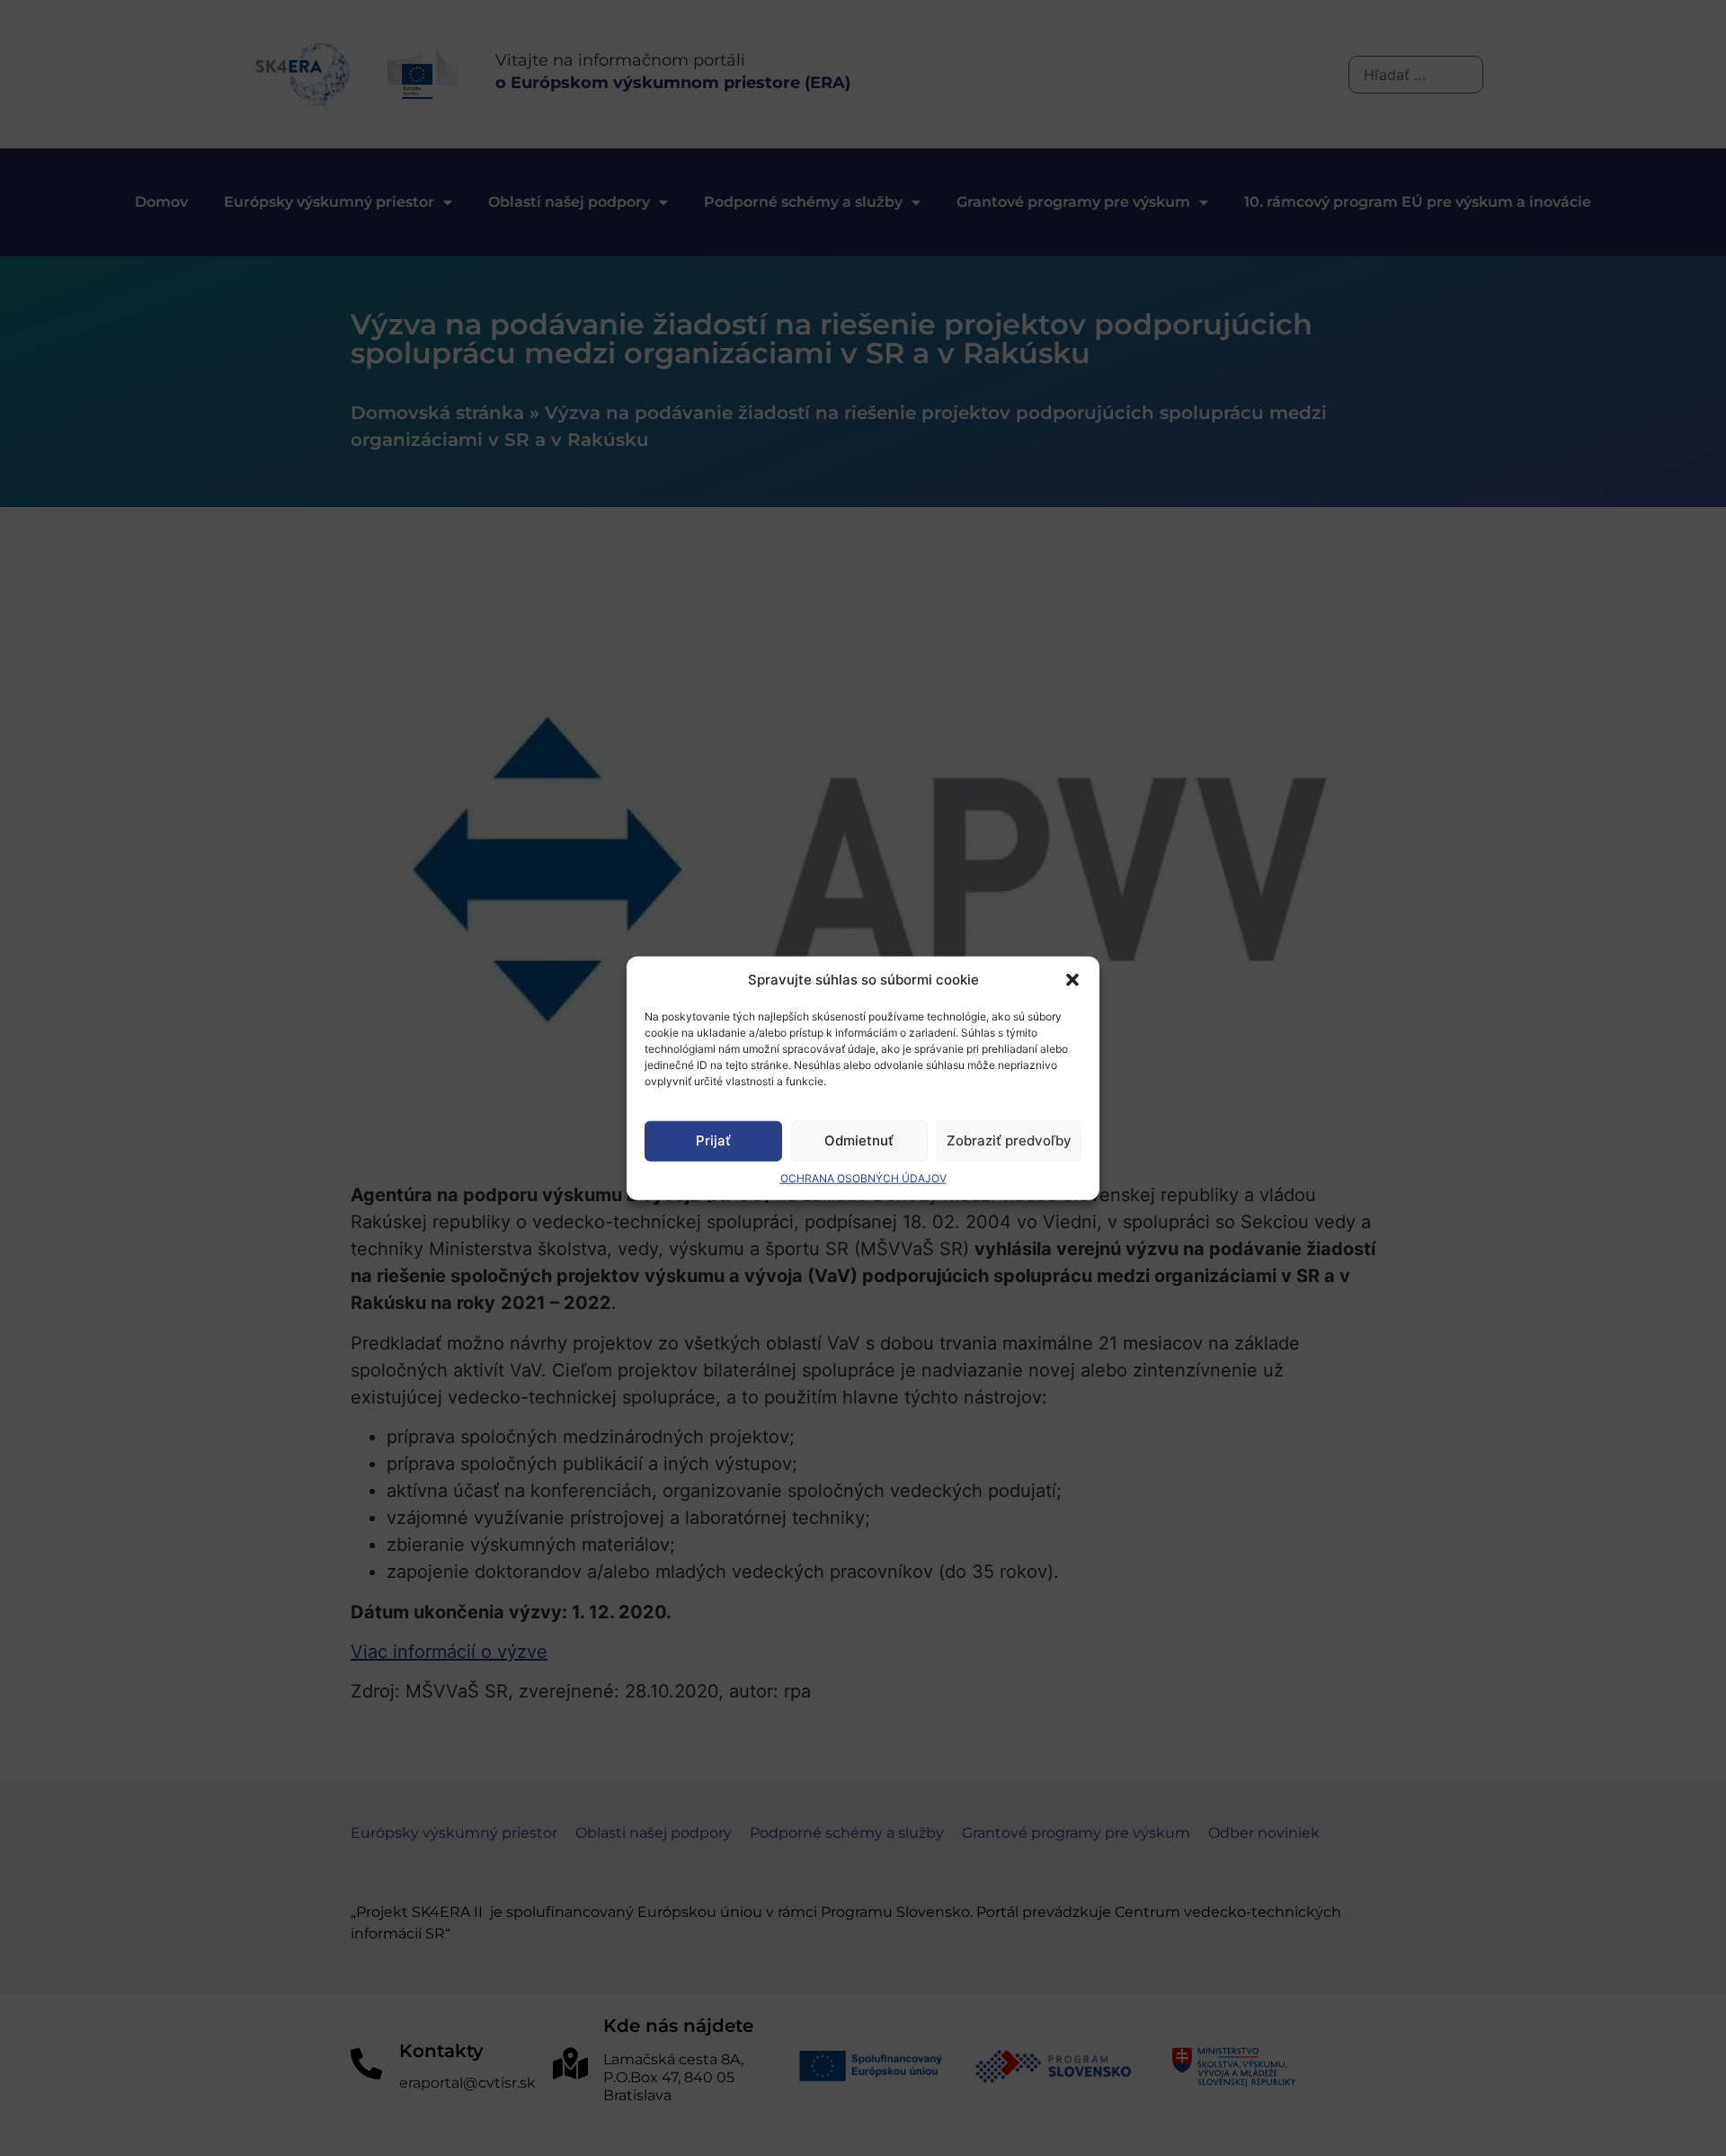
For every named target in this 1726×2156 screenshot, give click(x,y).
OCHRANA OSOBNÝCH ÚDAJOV (863, 1177)
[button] (1072, 980)
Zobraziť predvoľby (1009, 1140)
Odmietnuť (859, 1140)
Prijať (713, 1140)
